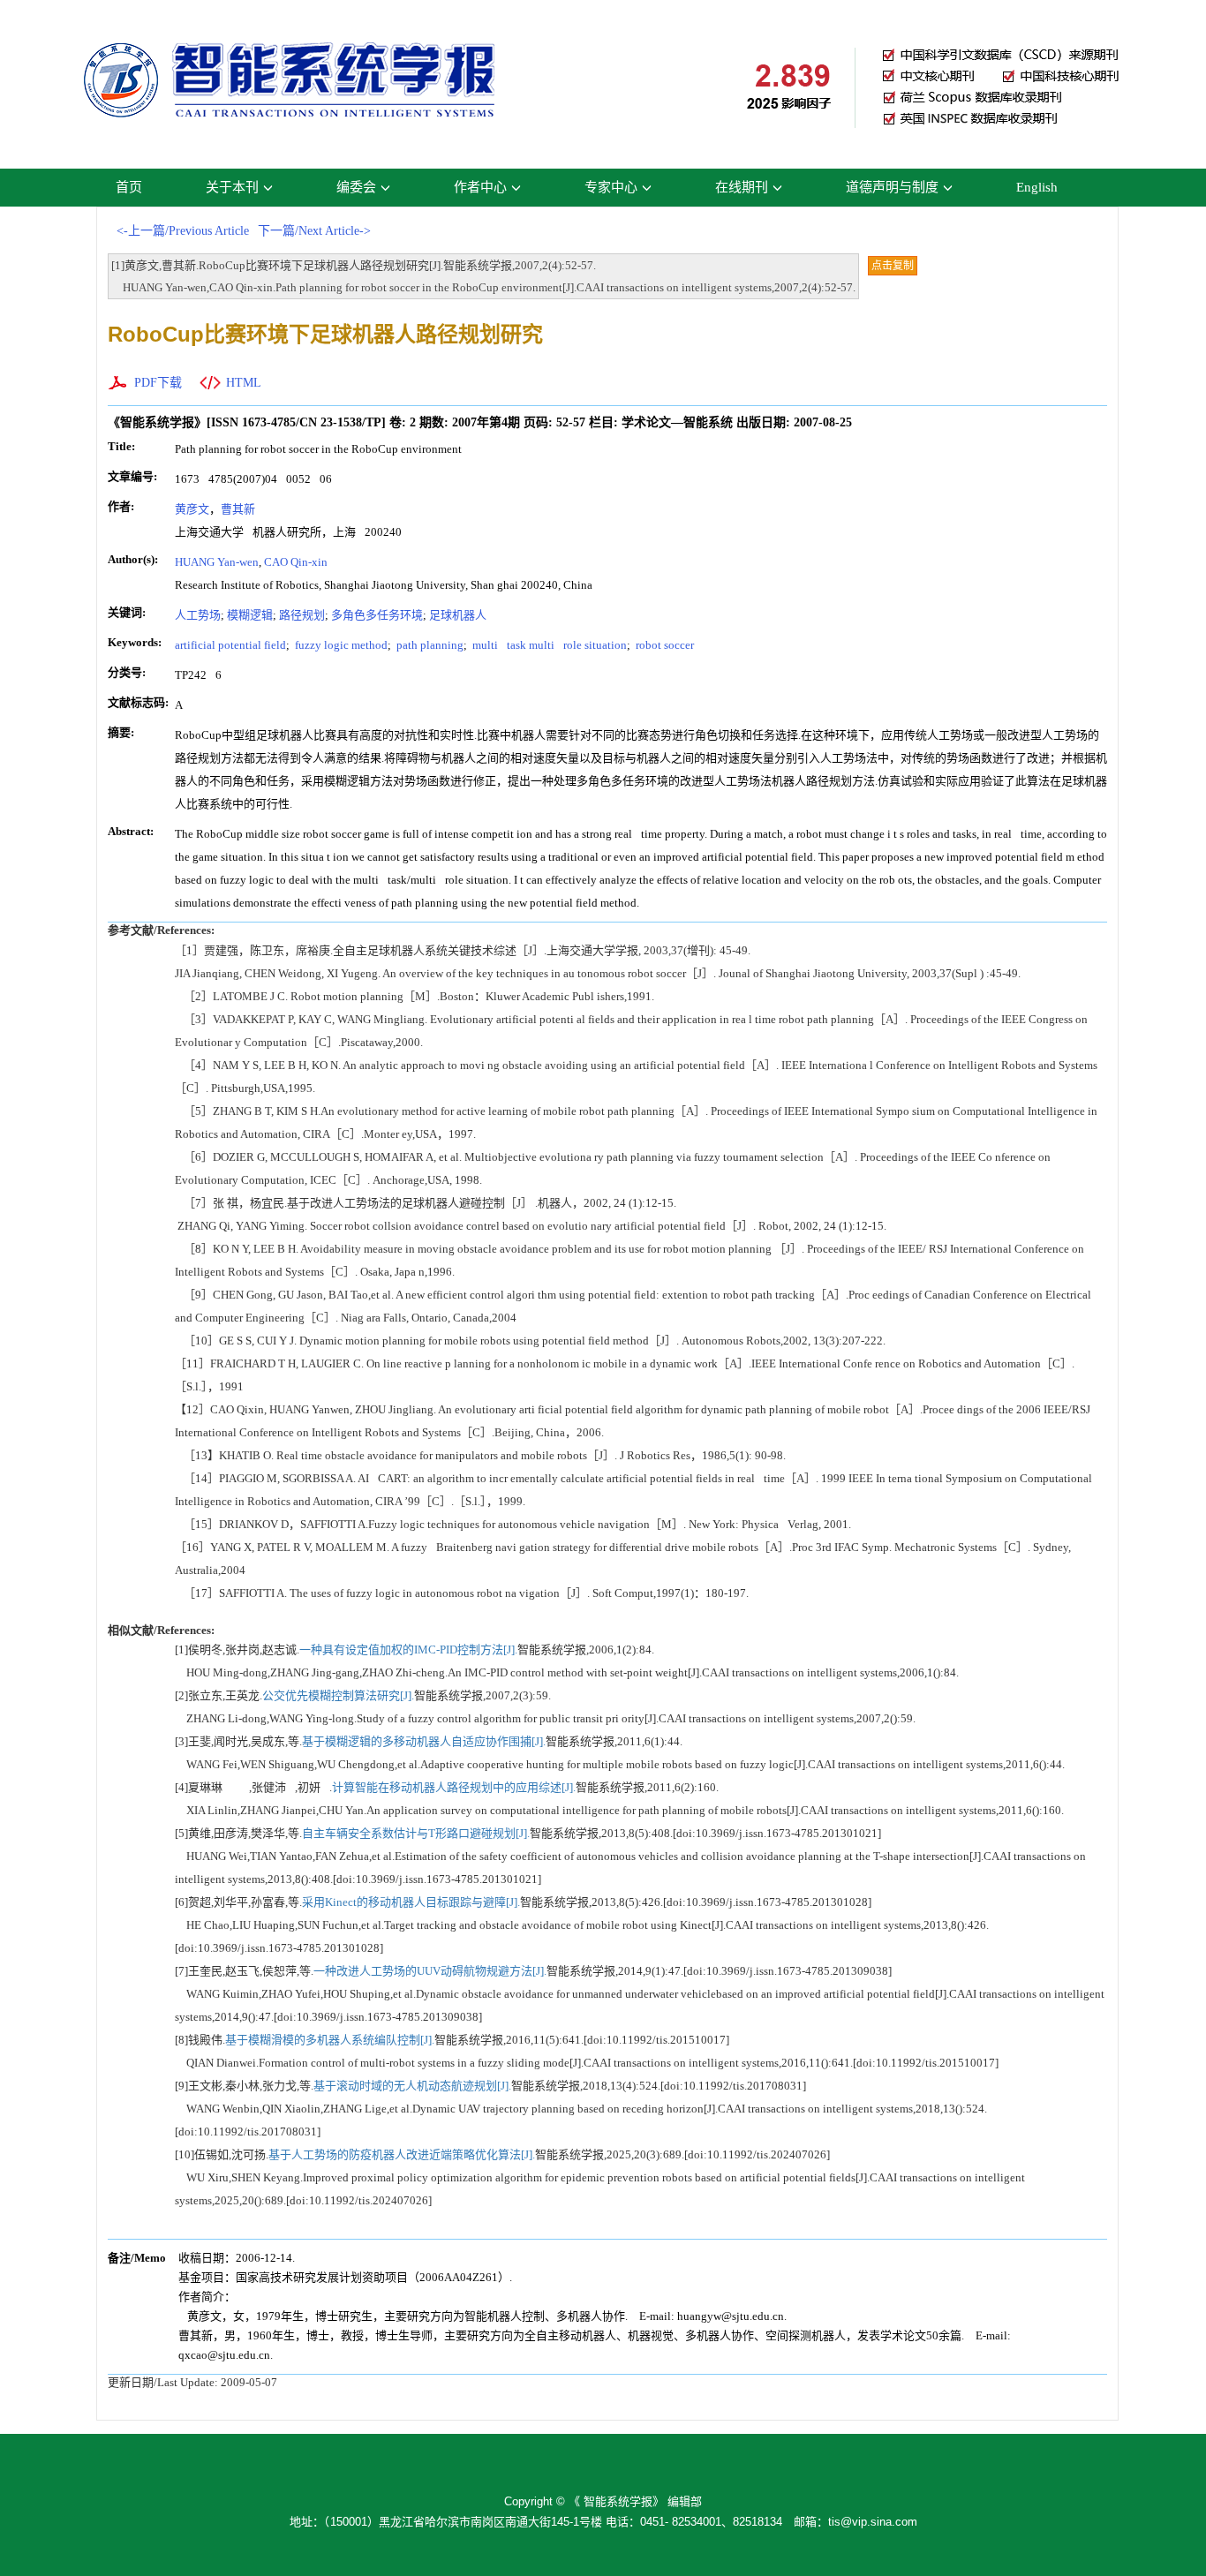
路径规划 (302, 615)
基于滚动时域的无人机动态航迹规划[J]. (412, 2086)
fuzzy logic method (340, 645)
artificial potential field (230, 645)
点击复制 (893, 266)
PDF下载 (158, 383)
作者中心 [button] (480, 187)
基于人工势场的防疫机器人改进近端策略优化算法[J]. (402, 2154)
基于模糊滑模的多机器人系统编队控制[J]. (330, 2040)
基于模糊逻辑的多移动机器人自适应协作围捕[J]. (424, 1741)
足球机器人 (462, 615)
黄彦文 (192, 509)
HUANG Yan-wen (217, 562)
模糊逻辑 (250, 615)
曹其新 (242, 509)
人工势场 (198, 615)
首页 (129, 187)
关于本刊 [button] (232, 187)
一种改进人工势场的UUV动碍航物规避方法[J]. (430, 1971)
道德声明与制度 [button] (892, 187)
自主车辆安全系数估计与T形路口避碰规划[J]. (416, 1833)
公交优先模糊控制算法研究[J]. (338, 1695)
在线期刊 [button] (742, 187)
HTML (244, 383)
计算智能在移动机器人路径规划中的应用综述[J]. (454, 1787)
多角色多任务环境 (377, 615)
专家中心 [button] (611, 187)
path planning (429, 645)
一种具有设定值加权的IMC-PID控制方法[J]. (408, 1650)
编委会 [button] (356, 187)
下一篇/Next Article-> (314, 231)
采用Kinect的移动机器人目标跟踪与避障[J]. (411, 1902)
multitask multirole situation (548, 645)
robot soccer (663, 645)
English (1037, 187)
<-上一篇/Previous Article (183, 231)
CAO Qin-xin (300, 562)
